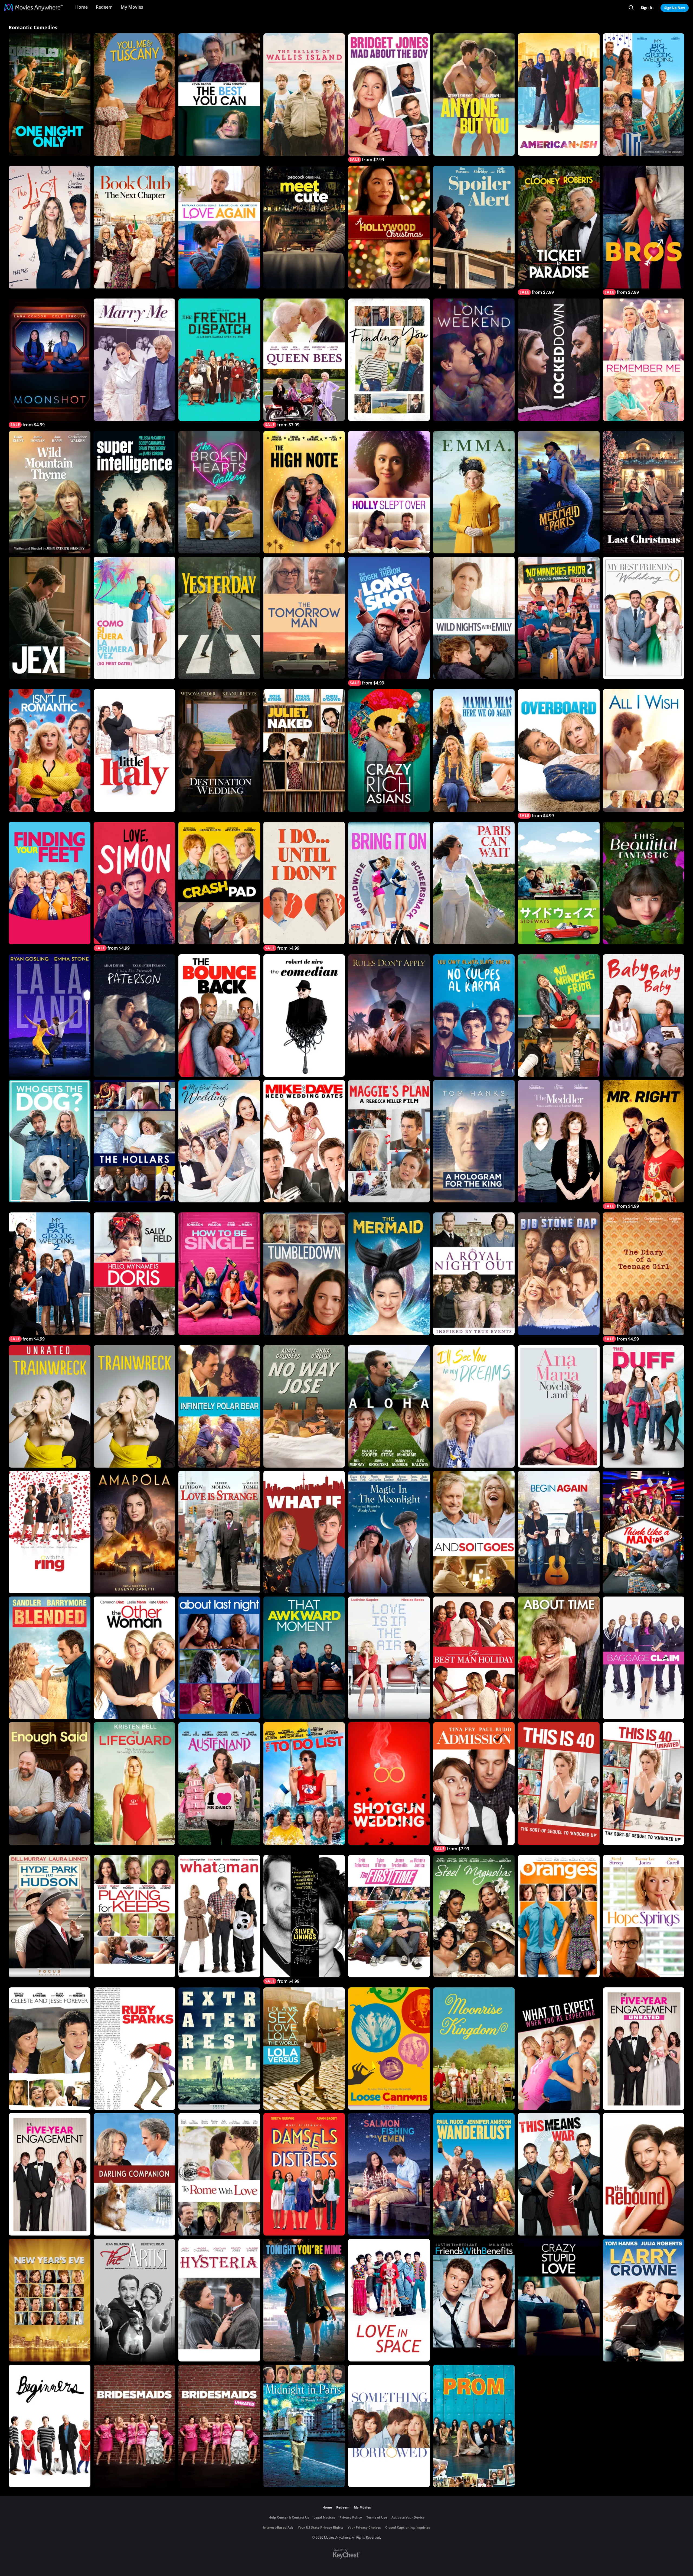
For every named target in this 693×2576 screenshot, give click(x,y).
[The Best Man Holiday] (474, 1658)
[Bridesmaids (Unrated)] (219, 2426)
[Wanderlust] (474, 2174)
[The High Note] (304, 492)
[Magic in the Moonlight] (389, 1532)
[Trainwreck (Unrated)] (50, 1406)
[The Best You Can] (219, 95)
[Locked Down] (559, 360)
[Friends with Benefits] (474, 2300)
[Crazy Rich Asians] (389, 750)
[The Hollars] (135, 1141)
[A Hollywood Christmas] (389, 227)
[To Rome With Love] (219, 2174)
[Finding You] (389, 360)
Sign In (647, 7)
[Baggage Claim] (644, 1658)
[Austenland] (219, 1783)
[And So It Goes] (474, 1532)
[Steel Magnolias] (474, 1916)
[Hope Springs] (644, 1916)
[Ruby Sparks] (135, 2049)
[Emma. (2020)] (474, 492)
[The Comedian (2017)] (304, 1016)
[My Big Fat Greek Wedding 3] (644, 95)
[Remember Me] (644, 360)
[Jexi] (50, 618)
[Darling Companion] (135, 2174)
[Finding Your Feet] (50, 883)
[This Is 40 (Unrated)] (644, 1783)
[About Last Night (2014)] (219, 1658)
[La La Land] (50, 1016)
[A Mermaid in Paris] (559, 492)
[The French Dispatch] (219, 360)
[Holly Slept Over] (389, 492)
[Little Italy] (135, 750)
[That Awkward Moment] (304, 1658)
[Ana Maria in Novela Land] (559, 1406)
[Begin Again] (559, 1532)
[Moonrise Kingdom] (474, 2049)
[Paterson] (135, 1016)
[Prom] (474, 2426)
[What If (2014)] (304, 1532)
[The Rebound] (644, 2174)
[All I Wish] (644, 750)
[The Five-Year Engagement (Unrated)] (644, 2049)
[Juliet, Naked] (304, 750)
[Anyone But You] (474, 95)
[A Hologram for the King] (474, 1141)
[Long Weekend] (474, 360)
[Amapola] (135, 1532)
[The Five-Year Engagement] (50, 2174)
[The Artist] (135, 2300)
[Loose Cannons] (389, 2049)
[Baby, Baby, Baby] (644, 1016)
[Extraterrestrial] (219, 2049)
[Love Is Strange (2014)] (219, 1532)
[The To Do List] (304, 1783)
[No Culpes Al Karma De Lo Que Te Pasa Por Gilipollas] (474, 1016)
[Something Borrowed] (389, 2426)
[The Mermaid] (389, 1274)
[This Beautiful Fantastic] (644, 883)
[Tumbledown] (304, 1274)
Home (81, 7)
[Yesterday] (219, 618)
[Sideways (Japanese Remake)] (559, 883)
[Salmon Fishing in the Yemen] (389, 2174)
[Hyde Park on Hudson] (50, 1916)
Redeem (104, 7)
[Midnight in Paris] (304, 2426)
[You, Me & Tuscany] (135, 95)
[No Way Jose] (304, 1406)
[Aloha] (389, 1406)
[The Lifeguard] (135, 1783)
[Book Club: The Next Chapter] (135, 227)
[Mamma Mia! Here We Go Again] (474, 750)
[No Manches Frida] (559, 1016)
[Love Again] (219, 227)
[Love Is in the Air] (389, 1658)
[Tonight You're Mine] (304, 2300)
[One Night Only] (50, 95)
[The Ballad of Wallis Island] (304, 95)
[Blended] (50, 1658)
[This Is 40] (559, 1783)
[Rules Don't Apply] (389, 1016)
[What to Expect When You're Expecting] (559, 2049)
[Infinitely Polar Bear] (219, 1406)
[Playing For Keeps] (135, 1916)
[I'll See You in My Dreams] (474, 1406)
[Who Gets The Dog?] (50, 1141)
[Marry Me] (135, 360)
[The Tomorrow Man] (304, 618)
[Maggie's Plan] (389, 1141)
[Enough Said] (50, 1783)
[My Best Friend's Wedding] (219, 1141)
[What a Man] (219, 1916)
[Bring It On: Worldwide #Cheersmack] (389, 883)
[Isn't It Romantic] (50, 750)
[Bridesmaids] (135, 2426)
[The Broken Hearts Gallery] (219, 492)
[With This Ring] (50, 1532)
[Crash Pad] (219, 883)
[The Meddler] (559, 1141)
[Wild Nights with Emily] (474, 618)
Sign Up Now (675, 8)
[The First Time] (389, 1916)
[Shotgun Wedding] (389, 1783)
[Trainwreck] (135, 1406)
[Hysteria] (219, 2300)
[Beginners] (50, 2426)
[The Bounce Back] (219, 1016)
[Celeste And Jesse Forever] (50, 2049)
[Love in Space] (389, 2300)
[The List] (50, 227)
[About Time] (559, 1658)
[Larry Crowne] (644, 2300)
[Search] (631, 8)
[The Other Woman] (135, 1658)
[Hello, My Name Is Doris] (135, 1274)
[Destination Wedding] (219, 750)
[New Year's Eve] (50, 2300)
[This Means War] (559, 2174)
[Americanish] (559, 95)
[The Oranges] (559, 1916)
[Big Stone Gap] (559, 1274)
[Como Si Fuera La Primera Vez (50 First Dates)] (135, 618)
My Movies (132, 7)
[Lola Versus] (304, 2049)
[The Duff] (644, 1406)
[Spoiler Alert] (474, 227)
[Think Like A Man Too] (644, 1532)
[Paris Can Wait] (474, 883)
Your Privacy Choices (364, 2527)
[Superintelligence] (135, 492)
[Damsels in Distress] (304, 2174)
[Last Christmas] (644, 492)
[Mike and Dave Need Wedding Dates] (304, 1141)
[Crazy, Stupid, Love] (559, 2300)
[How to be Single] (219, 1274)
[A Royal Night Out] (474, 1274)
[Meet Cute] (304, 227)
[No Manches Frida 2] (559, 618)
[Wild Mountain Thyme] (50, 492)
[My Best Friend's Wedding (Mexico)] (644, 618)
